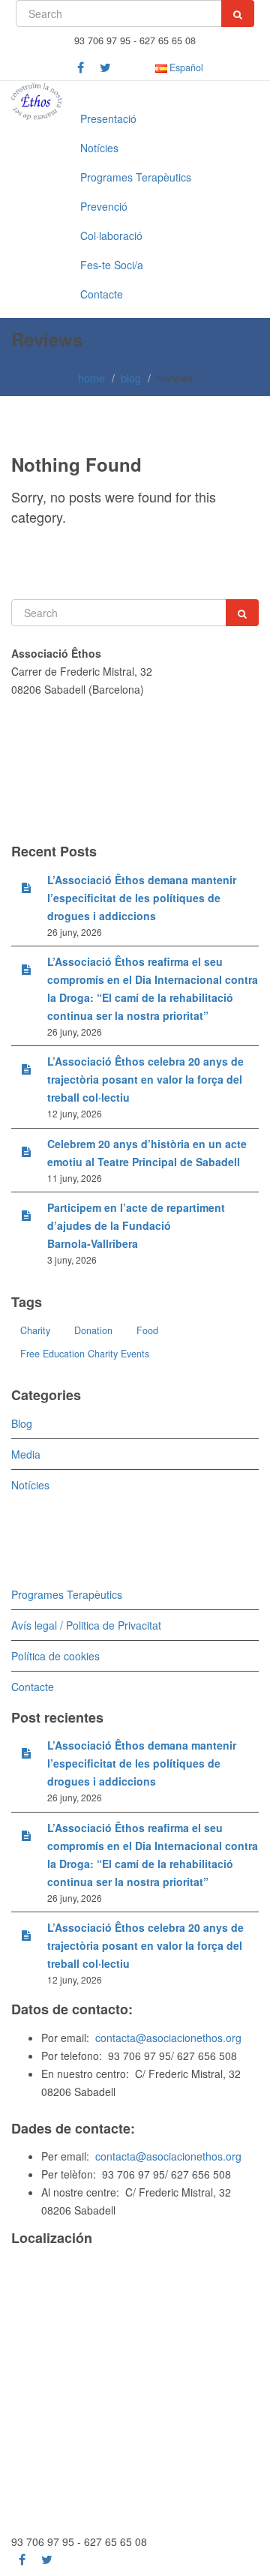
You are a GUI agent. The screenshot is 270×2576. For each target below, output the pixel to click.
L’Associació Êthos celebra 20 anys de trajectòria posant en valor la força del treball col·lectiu (145, 1079)
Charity (35, 1330)
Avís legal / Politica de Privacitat (86, 1625)
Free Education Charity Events (85, 1354)
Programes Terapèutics (136, 177)
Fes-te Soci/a (112, 265)
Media (26, 1454)
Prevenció (104, 206)
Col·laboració (111, 235)
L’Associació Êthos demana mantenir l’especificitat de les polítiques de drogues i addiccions (142, 898)
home (91, 378)
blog (131, 378)
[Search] (238, 13)
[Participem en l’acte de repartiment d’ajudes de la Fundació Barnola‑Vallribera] (26, 1215)
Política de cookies (55, 1656)
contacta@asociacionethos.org (168, 2038)
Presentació (108, 118)
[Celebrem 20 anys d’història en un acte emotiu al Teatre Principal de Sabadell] (26, 1151)
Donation (93, 1330)
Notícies (99, 148)
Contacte (102, 294)
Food (147, 1330)
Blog (22, 1423)
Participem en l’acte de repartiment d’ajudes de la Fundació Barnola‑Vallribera (136, 1225)
